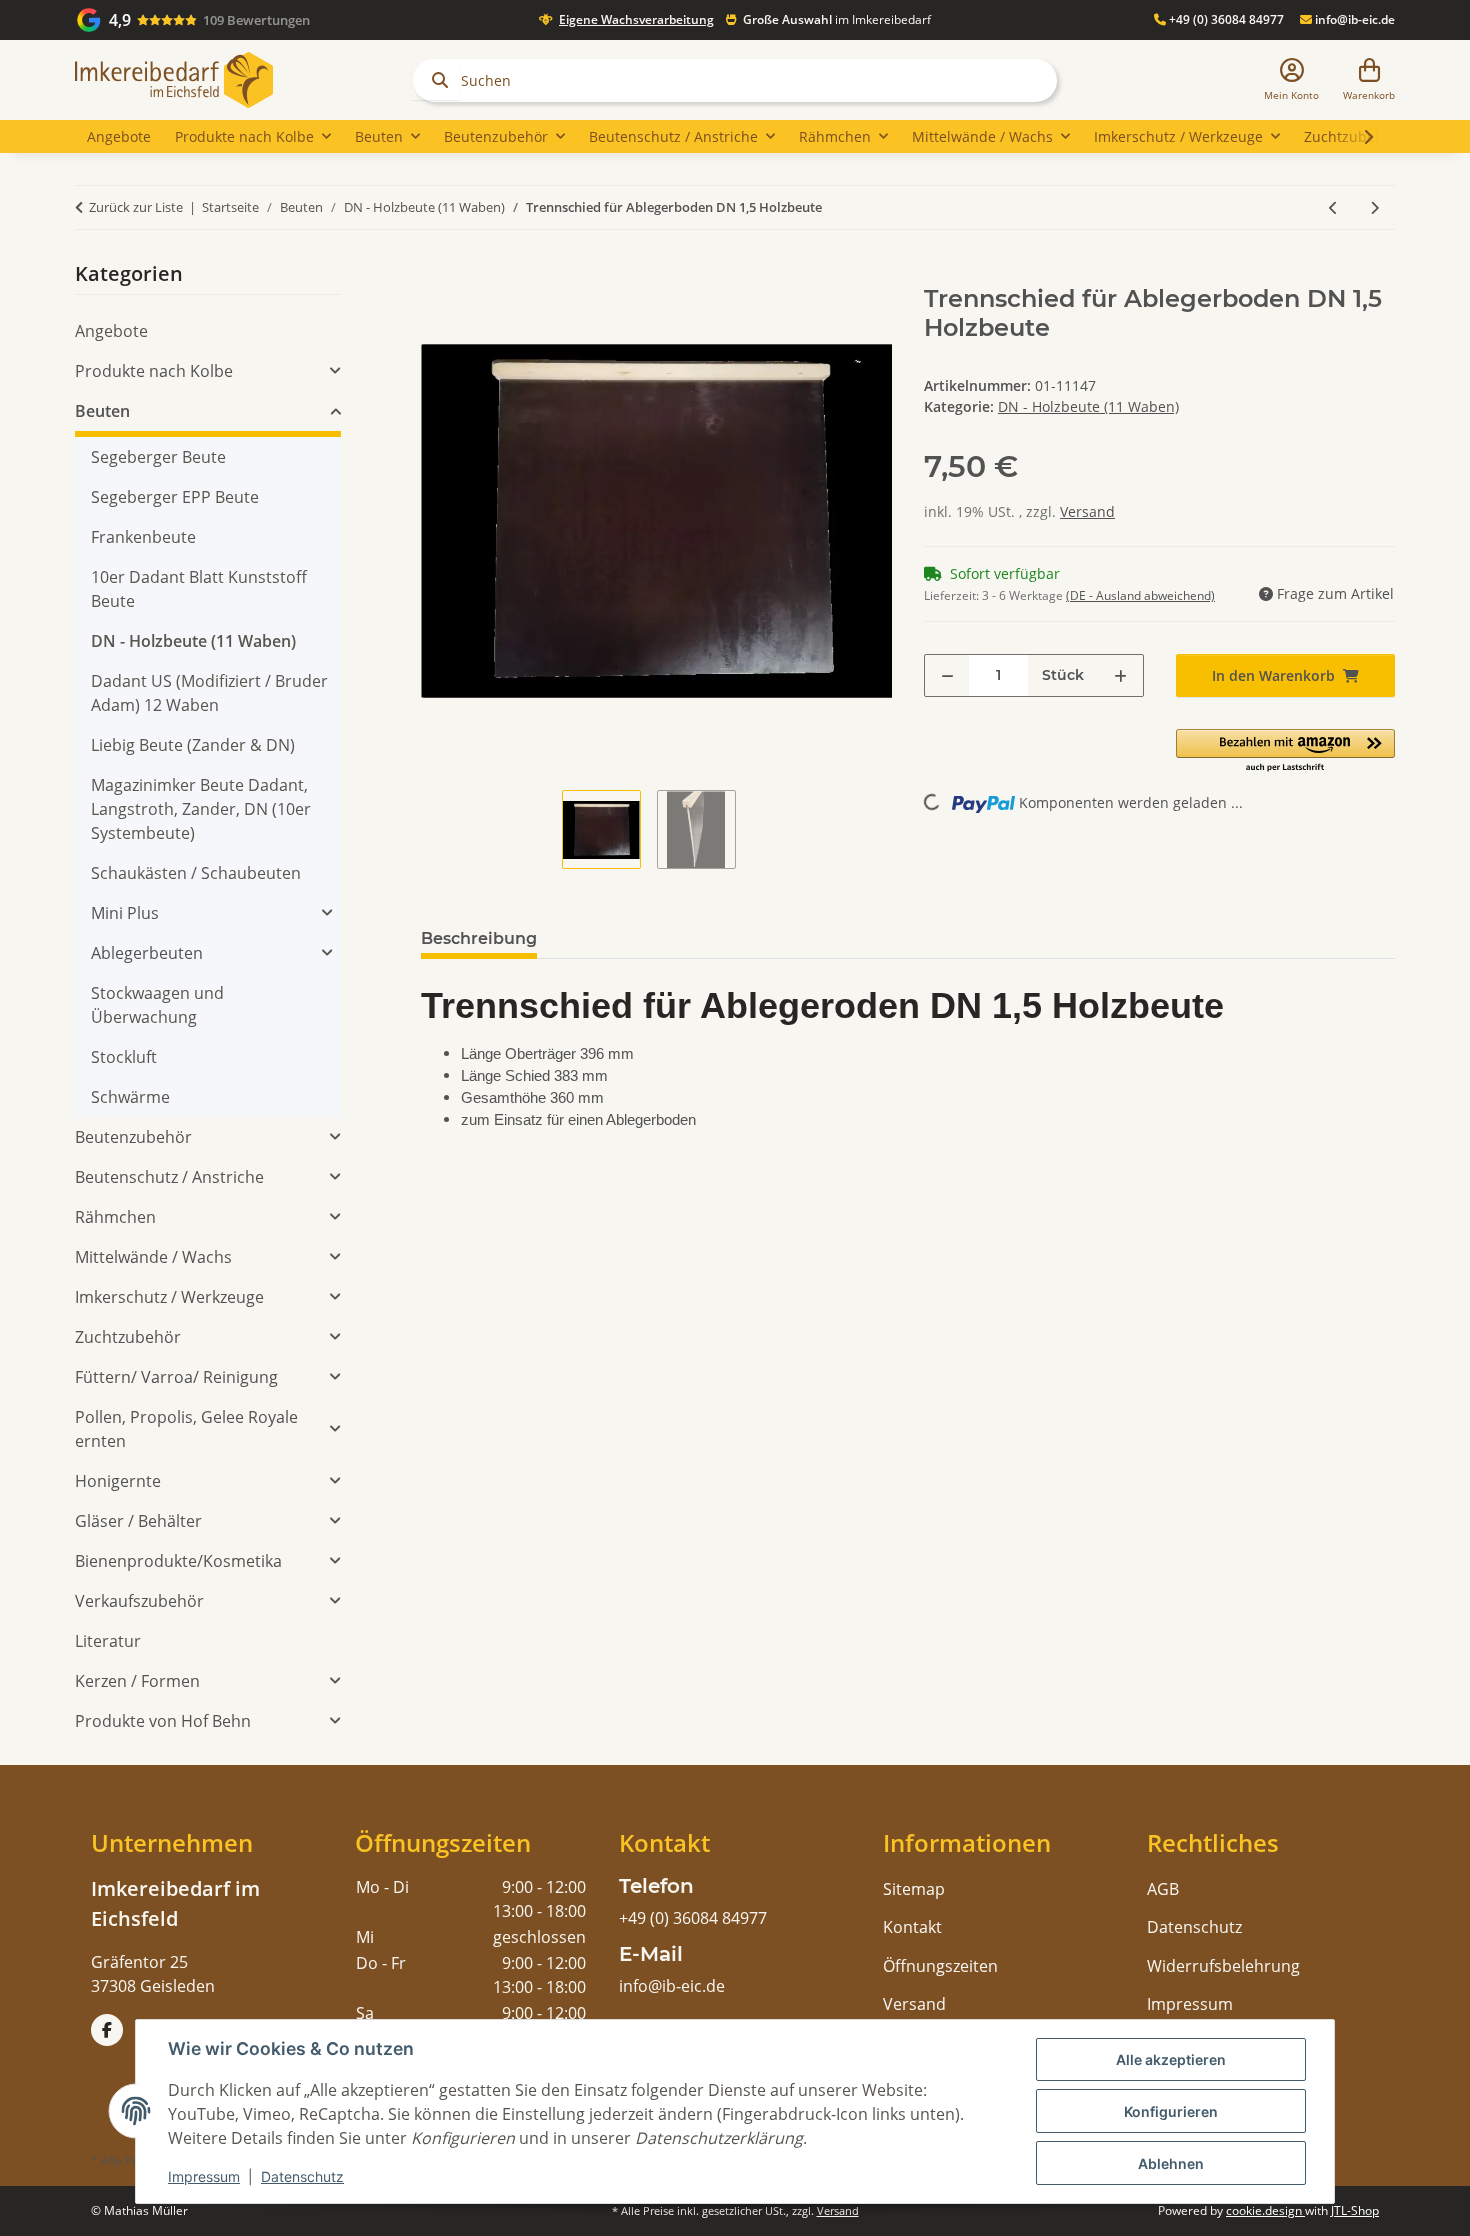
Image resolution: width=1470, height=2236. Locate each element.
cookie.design (1265, 2210)
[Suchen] (436, 80)
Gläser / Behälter (138, 1521)
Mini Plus (125, 913)
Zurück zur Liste (136, 207)
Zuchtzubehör (128, 1337)
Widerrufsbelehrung (1223, 1966)
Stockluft (124, 1057)
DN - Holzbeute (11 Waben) (1088, 406)
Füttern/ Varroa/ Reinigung (176, 1377)
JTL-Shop (1355, 2210)
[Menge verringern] (947, 675)
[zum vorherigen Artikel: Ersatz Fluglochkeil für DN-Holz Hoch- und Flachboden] (1333, 207)
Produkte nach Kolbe (154, 371)
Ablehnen (1171, 2163)
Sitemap (914, 1889)
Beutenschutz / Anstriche (169, 1177)
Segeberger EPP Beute (175, 497)
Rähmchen (115, 1217)
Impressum (204, 2176)
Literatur (108, 1641)
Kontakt (912, 1927)
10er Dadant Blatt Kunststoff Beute (199, 589)
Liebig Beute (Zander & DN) (193, 745)
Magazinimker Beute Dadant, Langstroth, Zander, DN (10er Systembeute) (201, 809)
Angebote (111, 331)
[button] (1291, 80)
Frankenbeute (143, 537)
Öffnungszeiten (940, 1966)
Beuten (102, 411)
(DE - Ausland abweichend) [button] (1140, 595)
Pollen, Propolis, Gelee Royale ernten (186, 1429)
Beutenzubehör (133, 1137)
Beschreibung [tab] (479, 938)
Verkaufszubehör (139, 1601)
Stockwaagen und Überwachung (157, 1005)
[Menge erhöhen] (1120, 675)
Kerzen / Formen (137, 1681)
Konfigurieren (1171, 2111)
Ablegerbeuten (147, 953)
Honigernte (118, 1481)
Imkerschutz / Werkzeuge (169, 1297)
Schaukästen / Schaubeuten (196, 873)
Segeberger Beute (158, 457)
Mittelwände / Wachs (153, 1257)
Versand (1087, 511)
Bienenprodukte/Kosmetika (178, 1561)
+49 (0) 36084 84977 (1225, 19)
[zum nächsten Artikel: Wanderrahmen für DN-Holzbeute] (1374, 207)
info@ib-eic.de (1353, 19)
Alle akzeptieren (1171, 2059)
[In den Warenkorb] (437, 274)
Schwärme (130, 1097)
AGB (1163, 1889)
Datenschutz (302, 2176)
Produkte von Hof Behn (163, 1721)
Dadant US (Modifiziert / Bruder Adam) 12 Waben (209, 693)
